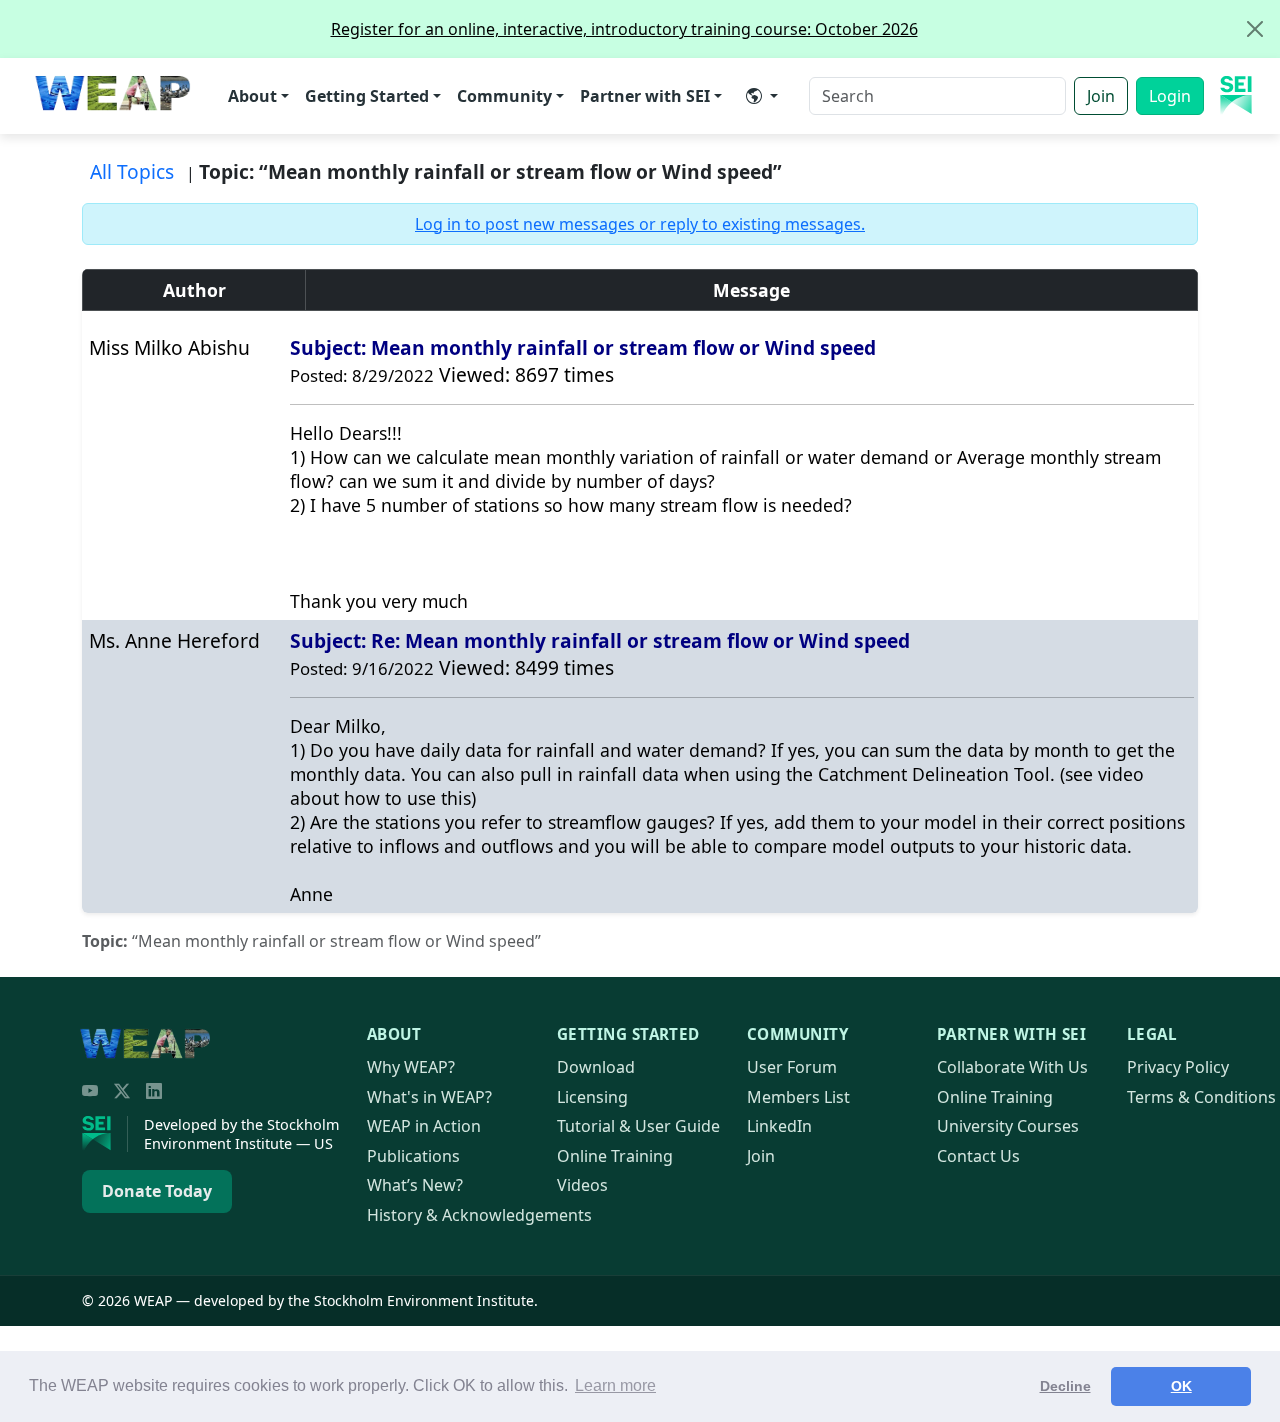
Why (411, 1067)
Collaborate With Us (1012, 1067)
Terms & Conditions (1201, 1097)
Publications (413, 1156)
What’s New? (415, 1185)
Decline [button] (1065, 1386)
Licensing (592, 1097)
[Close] (1255, 29)
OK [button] (1181, 1386)
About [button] (252, 96)
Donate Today (157, 1191)
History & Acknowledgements (479, 1215)
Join (1101, 96)
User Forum (792, 1067)
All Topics (132, 171)
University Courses (1008, 1126)
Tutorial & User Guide (638, 1126)
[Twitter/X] (122, 1091)
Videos (582, 1185)
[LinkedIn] (154, 1091)
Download (596, 1067)
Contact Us (978, 1156)
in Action (424, 1126)
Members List (798, 1097)
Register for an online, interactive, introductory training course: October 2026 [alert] (624, 29)
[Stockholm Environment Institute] (105, 1134)
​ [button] (762, 96)
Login (1170, 96)
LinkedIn (779, 1126)
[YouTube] (90, 1091)
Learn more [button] (615, 1385)
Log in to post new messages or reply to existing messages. (640, 224)
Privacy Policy (1178, 1067)
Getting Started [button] (367, 96)
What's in (429, 1097)
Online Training (615, 1156)
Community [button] (504, 96)
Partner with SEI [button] (645, 96)
